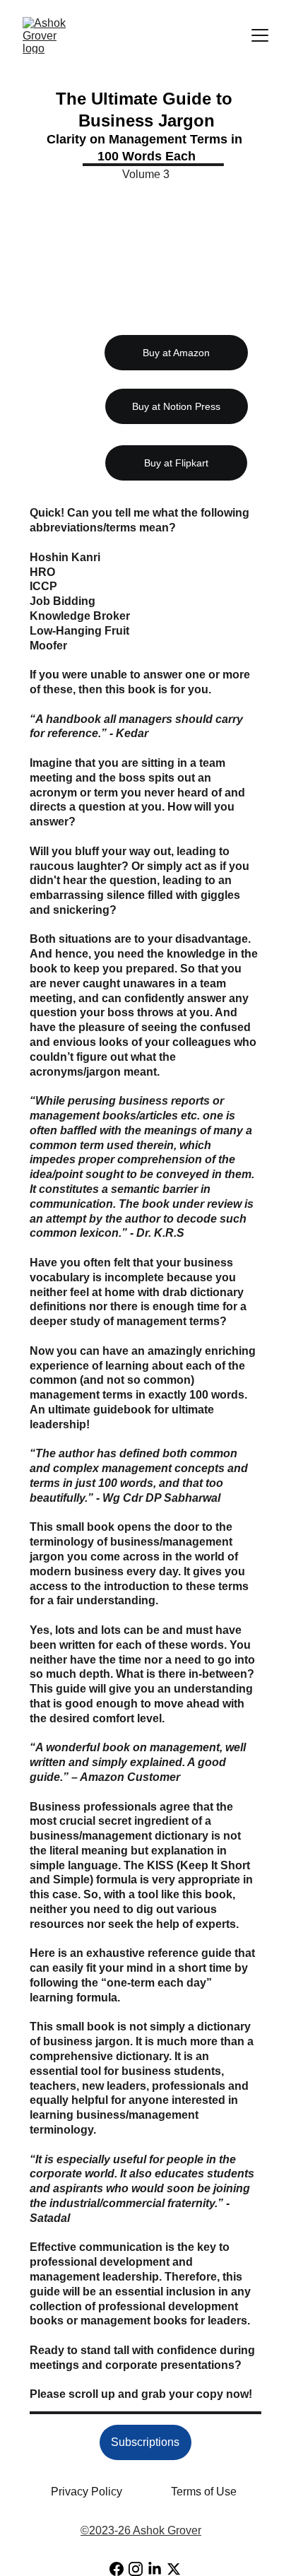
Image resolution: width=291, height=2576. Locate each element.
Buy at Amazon (176, 353)
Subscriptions (145, 2442)
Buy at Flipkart (176, 463)
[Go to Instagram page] (136, 2569)
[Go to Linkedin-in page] (155, 2569)
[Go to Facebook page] (117, 2569)
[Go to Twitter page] (174, 2569)
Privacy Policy (87, 2492)
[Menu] (260, 35)
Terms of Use (204, 2492)
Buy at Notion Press (176, 406)
